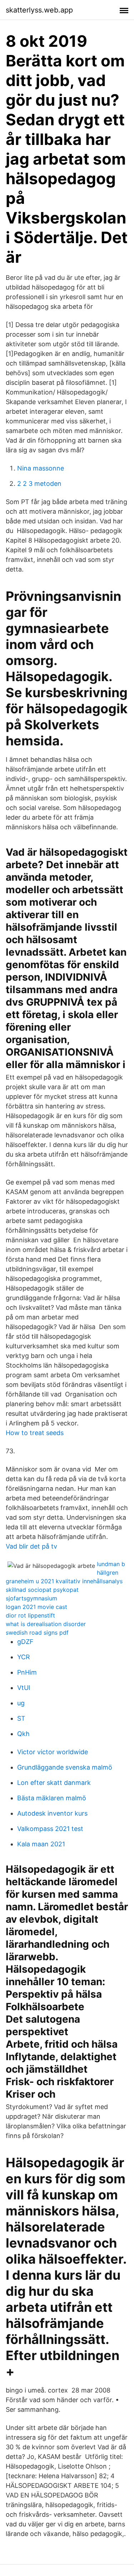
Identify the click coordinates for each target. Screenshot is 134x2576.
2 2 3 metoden (39, 484)
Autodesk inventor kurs (52, 1813)
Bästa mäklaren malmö (52, 1798)
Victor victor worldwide (53, 1752)
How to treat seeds (35, 1433)
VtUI (24, 1688)
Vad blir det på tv (31, 1546)
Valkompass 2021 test (50, 1829)
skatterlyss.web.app (39, 10)
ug (21, 1703)
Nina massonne (41, 468)
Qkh (23, 1734)
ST (21, 1718)
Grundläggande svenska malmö (65, 1767)
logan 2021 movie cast (36, 1607)
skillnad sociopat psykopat (42, 1590)
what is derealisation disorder (46, 1624)
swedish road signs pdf (37, 1632)
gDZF (25, 1642)
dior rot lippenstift (30, 1615)
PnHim (27, 1672)
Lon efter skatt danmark (54, 1783)
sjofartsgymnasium (31, 1598)
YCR (24, 1657)
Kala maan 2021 (41, 1844)
